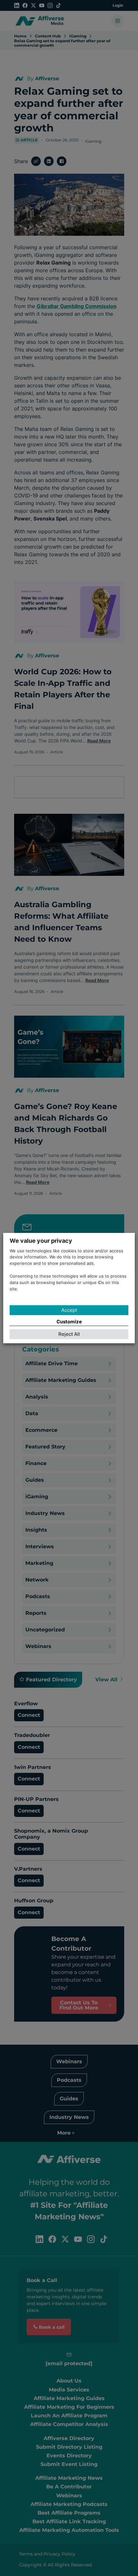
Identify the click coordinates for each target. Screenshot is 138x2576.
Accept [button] (69, 1310)
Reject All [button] (69, 1334)
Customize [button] (69, 1322)
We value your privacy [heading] (41, 1241)
